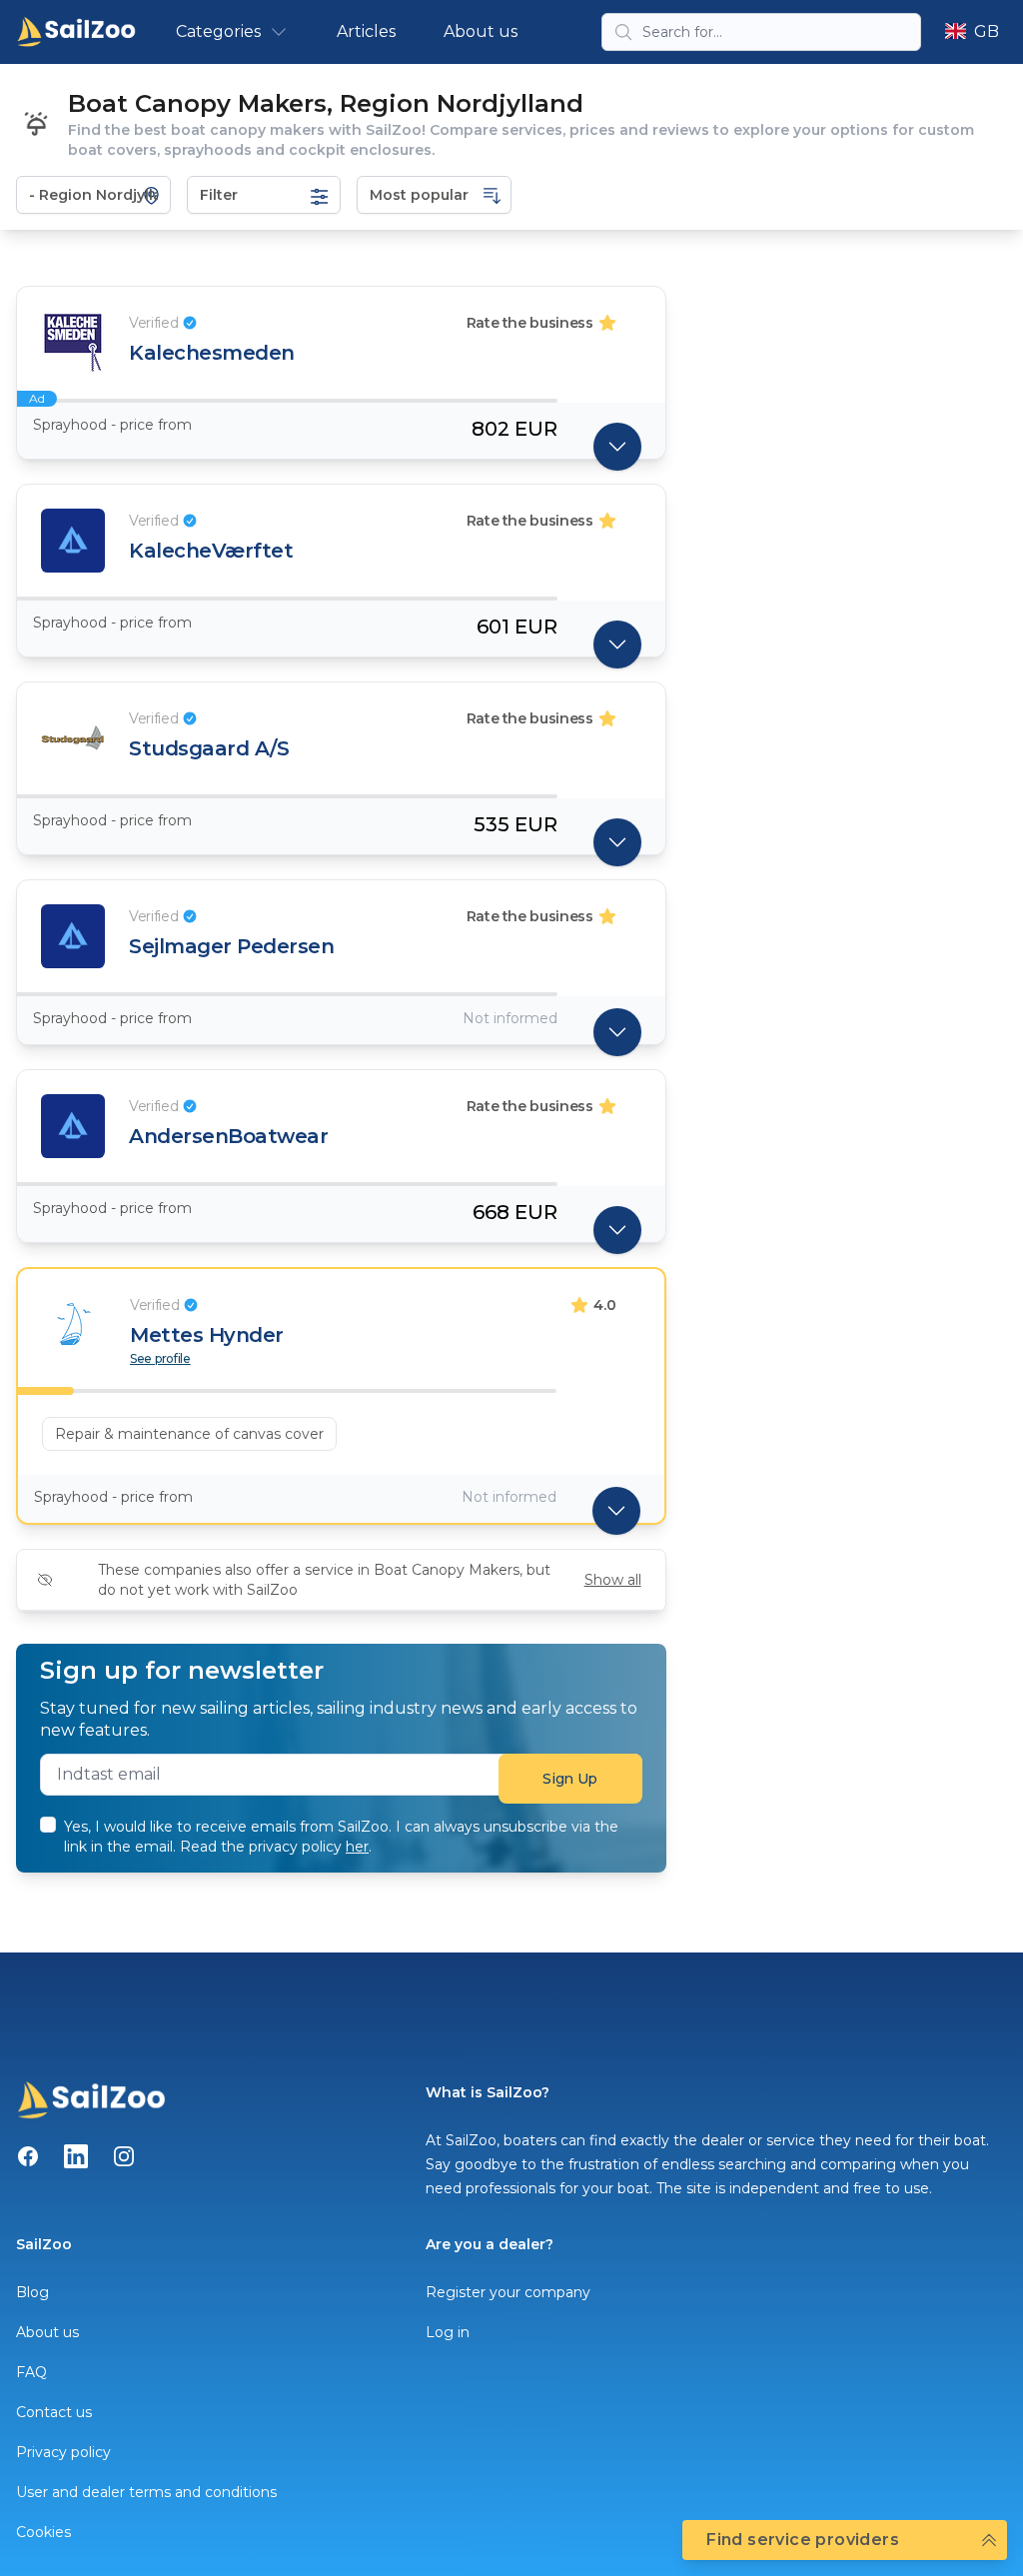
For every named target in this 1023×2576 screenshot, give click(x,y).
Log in (448, 2332)
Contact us (54, 2412)
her (357, 1847)
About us (481, 31)
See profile (160, 1359)
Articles (366, 31)
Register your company (508, 2292)
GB (987, 31)
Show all (613, 1580)
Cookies (43, 2532)
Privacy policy (63, 2452)
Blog (32, 2292)
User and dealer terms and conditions (146, 2492)
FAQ (31, 2372)
